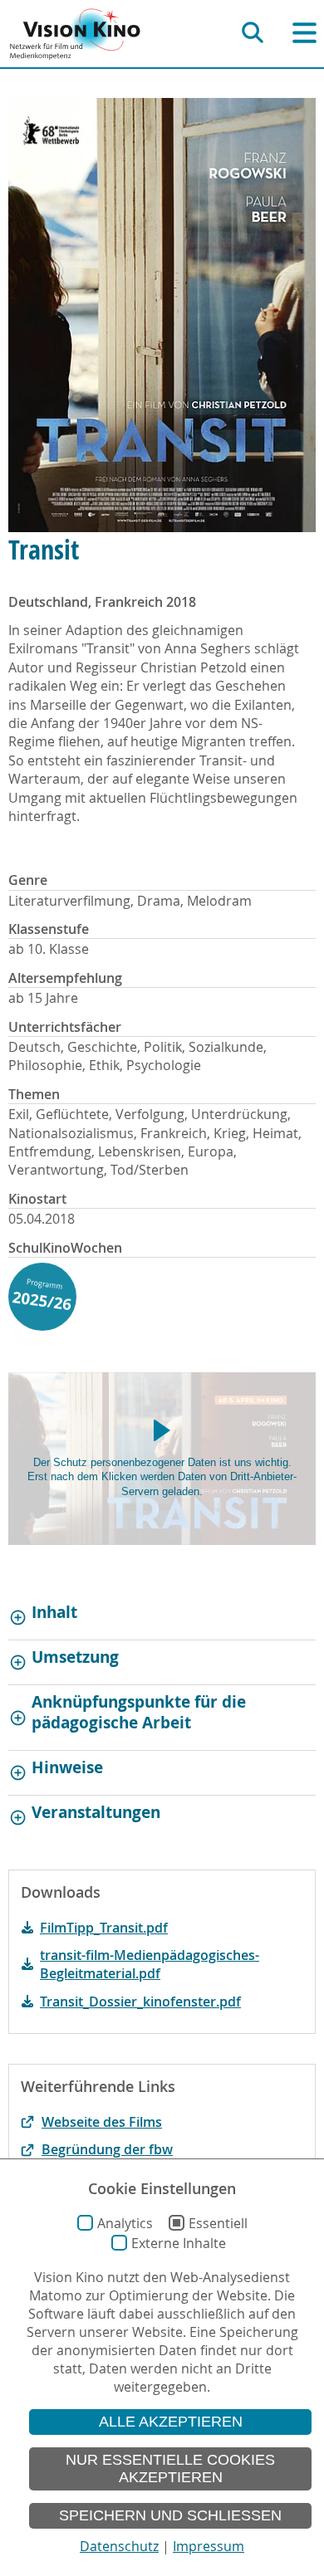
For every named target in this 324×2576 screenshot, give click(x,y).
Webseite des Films (102, 2122)
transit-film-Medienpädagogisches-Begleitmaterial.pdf (150, 1964)
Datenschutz (119, 2546)
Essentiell (218, 2223)
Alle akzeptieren (171, 2422)
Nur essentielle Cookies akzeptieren (170, 2468)
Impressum (209, 2546)
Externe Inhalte (179, 2243)
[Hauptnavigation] (304, 33)
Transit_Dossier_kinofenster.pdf (140, 2002)
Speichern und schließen (170, 2515)
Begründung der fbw (107, 2149)
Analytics (125, 2223)
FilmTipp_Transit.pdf (104, 1928)
